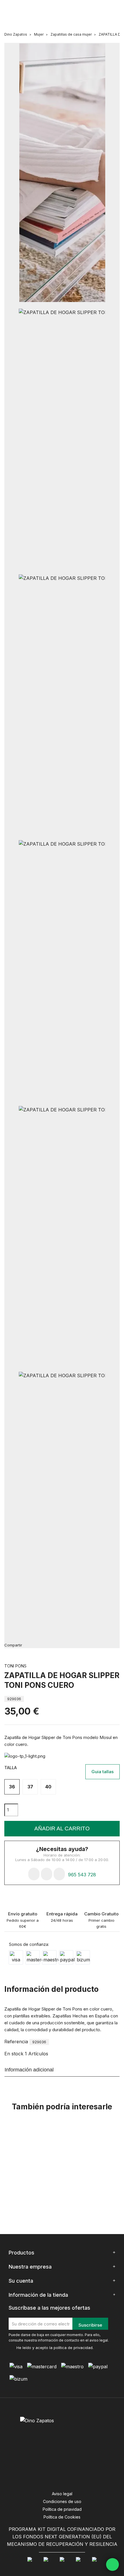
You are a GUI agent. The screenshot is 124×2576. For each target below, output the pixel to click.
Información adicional (29, 2070)
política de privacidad (73, 2348)
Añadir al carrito (62, 1828)
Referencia (16, 2042)
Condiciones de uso (62, 2501)
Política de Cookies (62, 2517)
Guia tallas (103, 1772)
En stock (14, 2054)
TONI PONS (15, 1666)
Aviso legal (62, 2494)
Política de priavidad (62, 2509)
